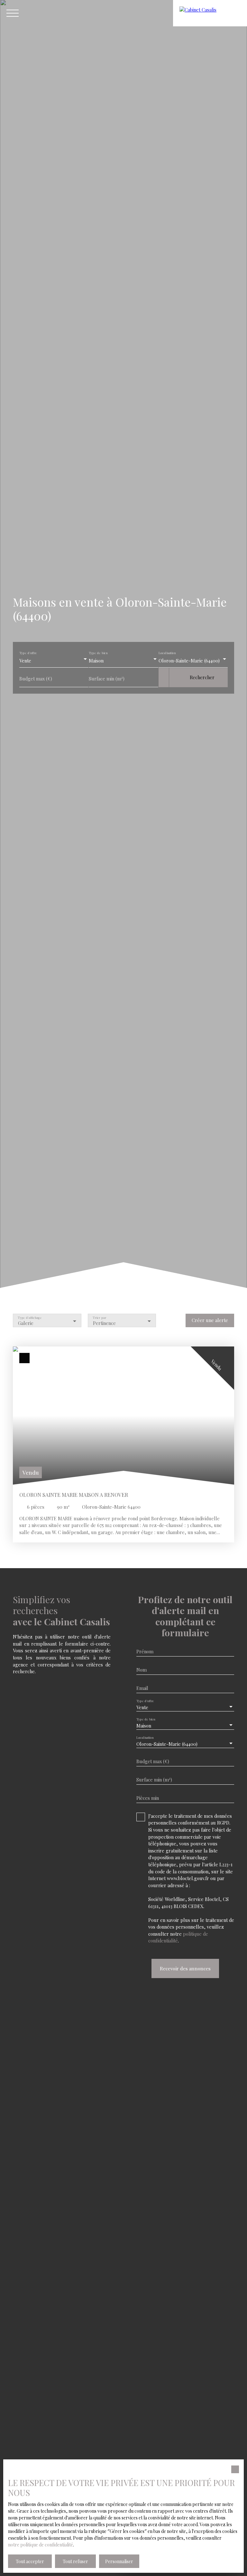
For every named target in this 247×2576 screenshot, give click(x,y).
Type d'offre (28, 653)
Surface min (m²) (107, 679)
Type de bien (98, 653)
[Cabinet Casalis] (210, 13)
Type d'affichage (30, 1318)
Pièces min (148, 1798)
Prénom (145, 1651)
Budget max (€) (36, 679)
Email (142, 1688)
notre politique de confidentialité (41, 2545)
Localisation (167, 653)
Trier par (100, 1318)
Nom (142, 1670)
